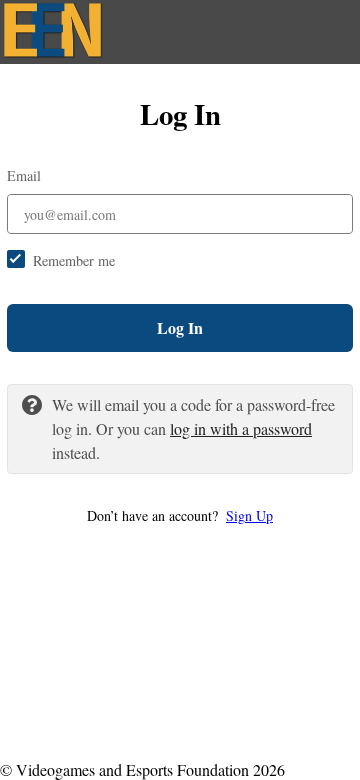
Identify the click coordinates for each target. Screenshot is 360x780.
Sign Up (249, 515)
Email (24, 175)
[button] (180, 515)
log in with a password (241, 428)
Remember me (74, 260)
